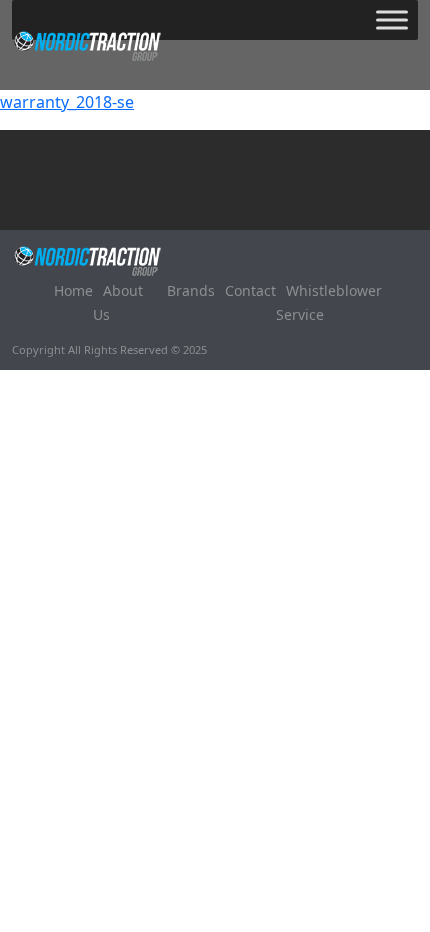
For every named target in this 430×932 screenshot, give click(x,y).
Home (73, 290)
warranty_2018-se (67, 102)
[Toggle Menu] (392, 19)
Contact (250, 290)
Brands (191, 290)
